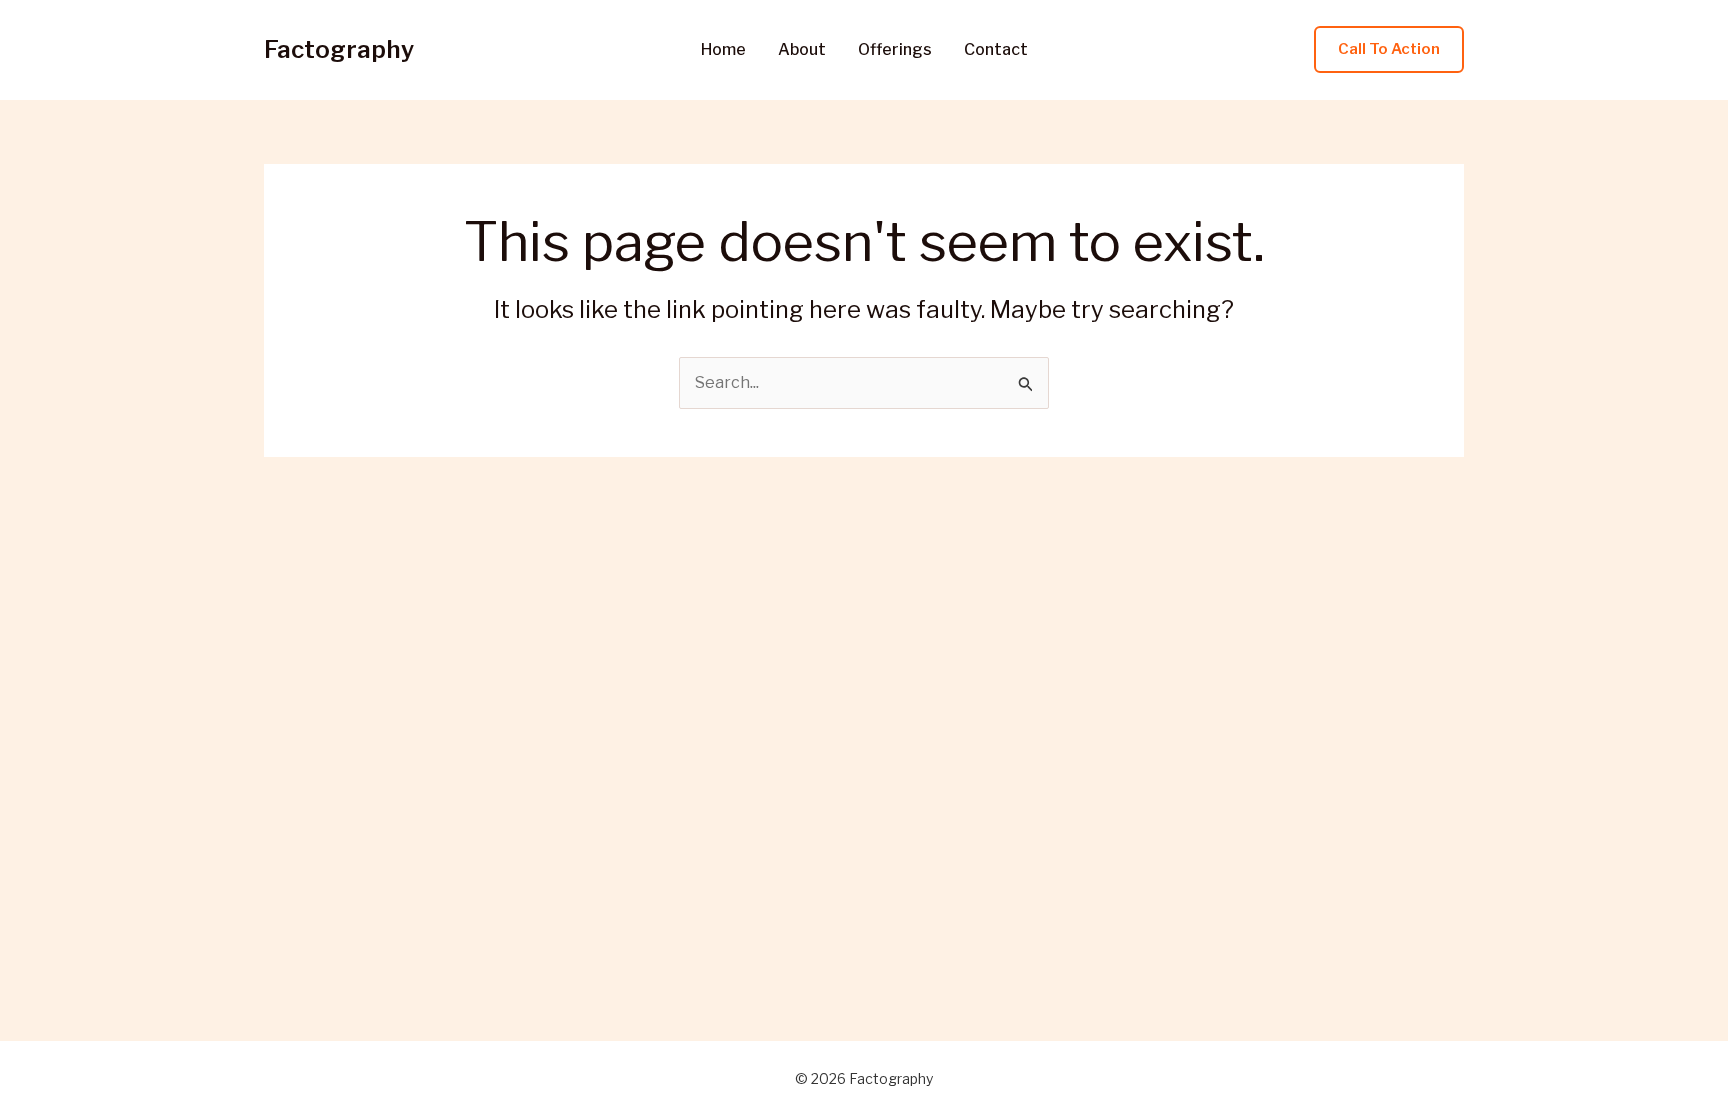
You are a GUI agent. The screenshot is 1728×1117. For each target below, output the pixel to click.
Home (723, 50)
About (802, 50)
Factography (339, 49)
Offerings (895, 50)
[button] (1389, 49)
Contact (996, 50)
